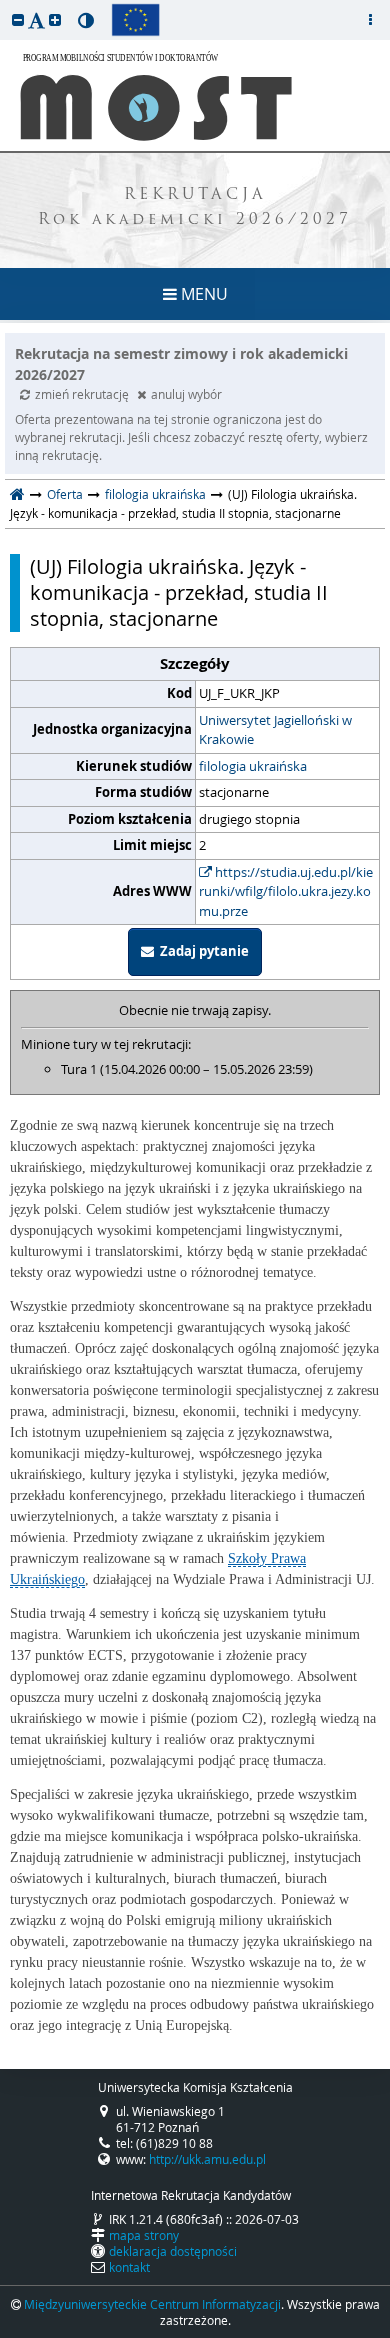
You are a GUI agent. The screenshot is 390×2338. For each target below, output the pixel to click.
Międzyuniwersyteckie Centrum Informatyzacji (152, 2304)
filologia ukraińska (155, 494)
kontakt (129, 2267)
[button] (18, 19)
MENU (202, 294)
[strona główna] (17, 494)
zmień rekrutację (83, 394)
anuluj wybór (186, 394)
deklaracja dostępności (173, 2251)
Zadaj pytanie (201, 951)
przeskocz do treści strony (5, 5)
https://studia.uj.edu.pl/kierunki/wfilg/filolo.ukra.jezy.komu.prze (286, 891)
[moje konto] (370, 20)
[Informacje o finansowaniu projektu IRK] (135, 20)
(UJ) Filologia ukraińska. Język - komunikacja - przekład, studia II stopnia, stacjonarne (179, 593)
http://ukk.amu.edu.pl (207, 2159)
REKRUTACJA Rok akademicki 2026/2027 (195, 208)
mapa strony (144, 2235)
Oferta (65, 494)
